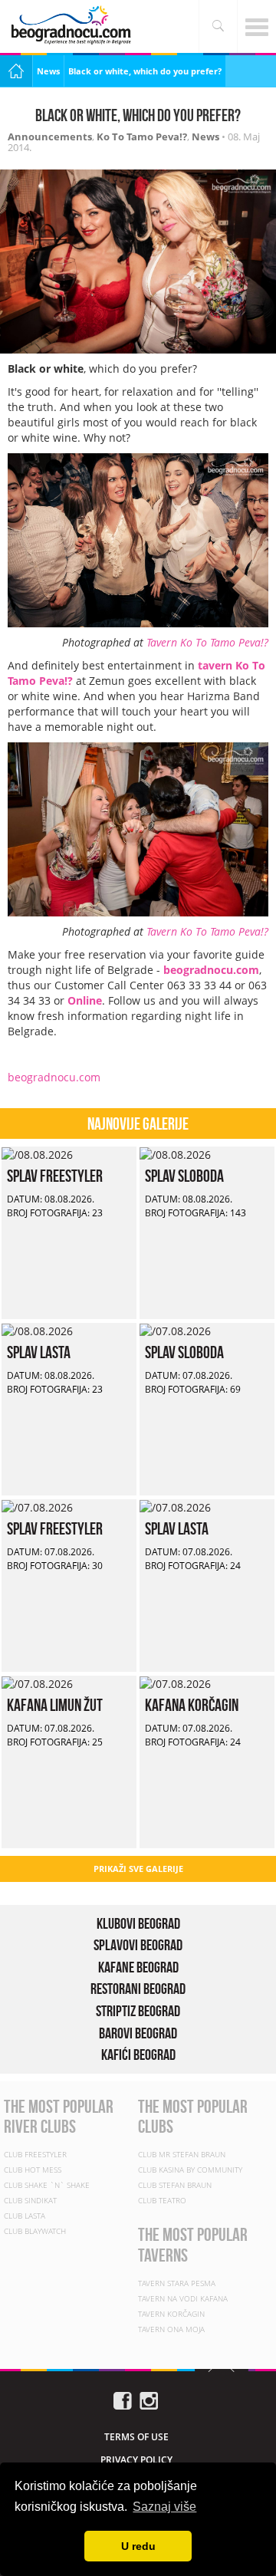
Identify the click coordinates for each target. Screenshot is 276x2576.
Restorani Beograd (138, 1989)
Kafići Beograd (138, 2055)
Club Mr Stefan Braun (182, 2154)
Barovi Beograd (138, 2033)
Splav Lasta (39, 1352)
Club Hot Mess (33, 2170)
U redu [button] (138, 2546)
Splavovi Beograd (138, 1945)
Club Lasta (25, 2216)
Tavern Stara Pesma (177, 2283)
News (48, 71)
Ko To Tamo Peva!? (142, 137)
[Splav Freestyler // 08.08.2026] (37, 1154)
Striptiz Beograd (138, 2011)
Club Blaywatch (35, 2231)
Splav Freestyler (55, 1176)
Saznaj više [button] (164, 2507)
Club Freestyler (35, 2154)
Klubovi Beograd (138, 1923)
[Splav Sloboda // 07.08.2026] (175, 1330)
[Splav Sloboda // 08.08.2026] (175, 1154)
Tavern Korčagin (171, 2314)
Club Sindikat (30, 2200)
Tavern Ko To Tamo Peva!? (207, 642)
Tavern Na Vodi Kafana (183, 2298)
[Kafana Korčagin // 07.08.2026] (175, 1683)
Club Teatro (162, 2200)
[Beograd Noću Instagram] (149, 2399)
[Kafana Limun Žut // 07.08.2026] (37, 1683)
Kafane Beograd (138, 1967)
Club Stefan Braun (175, 2185)
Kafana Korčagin (192, 1705)
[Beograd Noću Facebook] (123, 2399)
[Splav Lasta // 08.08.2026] (37, 1330)
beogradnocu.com (54, 1077)
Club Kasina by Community (190, 2170)
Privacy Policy (136, 2460)
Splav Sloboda (184, 1176)
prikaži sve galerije (138, 1869)
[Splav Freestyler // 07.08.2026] (37, 1507)
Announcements (50, 137)
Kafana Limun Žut (55, 1705)
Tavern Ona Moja (171, 2329)
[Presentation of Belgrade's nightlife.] (73, 25)
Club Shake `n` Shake (47, 2185)
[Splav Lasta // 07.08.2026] (175, 1507)
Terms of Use (136, 2437)
